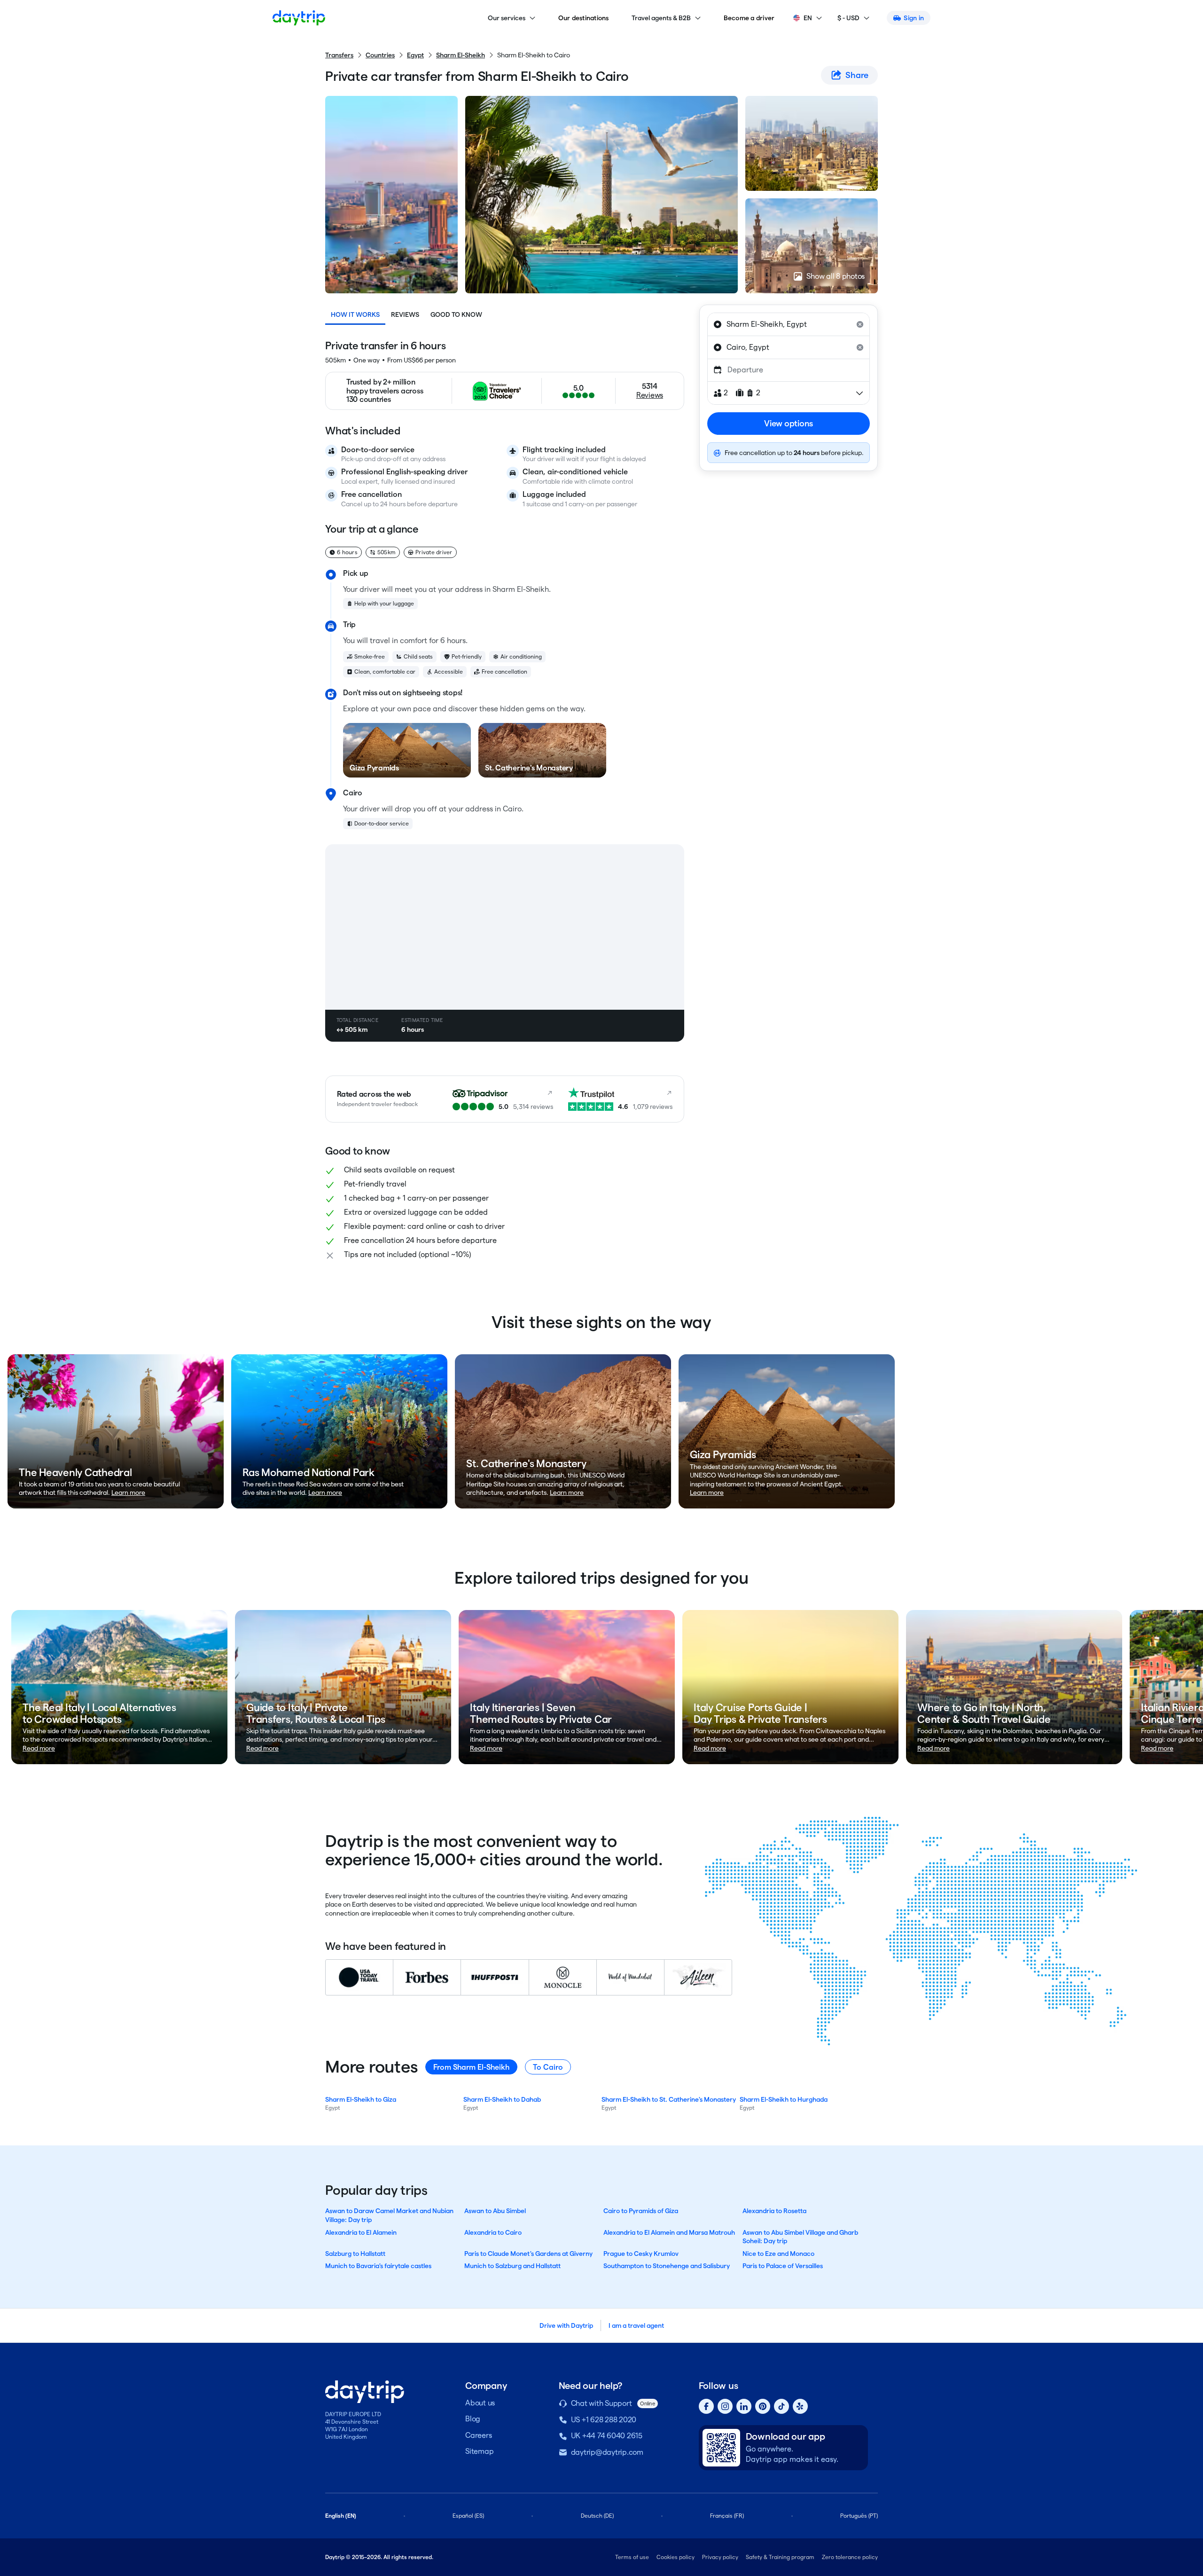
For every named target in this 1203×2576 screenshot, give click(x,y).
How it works (355, 314)
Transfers (339, 55)
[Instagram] (725, 2406)
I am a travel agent (636, 2325)
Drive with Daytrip (566, 2325)
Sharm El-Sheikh (461, 55)
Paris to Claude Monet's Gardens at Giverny (528, 2254)
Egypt (415, 55)
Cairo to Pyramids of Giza (641, 2211)
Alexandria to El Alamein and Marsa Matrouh (669, 2232)
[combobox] (789, 324)
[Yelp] (800, 2406)
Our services (507, 18)
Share (857, 75)
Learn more (128, 1492)
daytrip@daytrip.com (607, 2452)
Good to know (456, 314)
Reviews (405, 314)
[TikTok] (781, 2406)
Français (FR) (727, 2516)
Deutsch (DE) (597, 2516)
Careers (478, 2435)
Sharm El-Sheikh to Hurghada (784, 2099)
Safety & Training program (780, 2557)
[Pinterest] (763, 2406)
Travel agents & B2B (661, 18)
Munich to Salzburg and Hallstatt (512, 2266)
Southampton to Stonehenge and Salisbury (667, 2266)
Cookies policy (676, 2557)
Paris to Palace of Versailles (783, 2266)
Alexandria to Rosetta (774, 2211)
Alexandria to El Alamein (361, 2232)
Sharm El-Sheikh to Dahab (502, 2099)
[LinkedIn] (744, 2406)
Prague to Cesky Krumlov (641, 2254)
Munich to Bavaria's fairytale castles (378, 2266)
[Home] (299, 18)
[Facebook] (706, 2406)
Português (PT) (859, 2516)
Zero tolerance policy (850, 2557)
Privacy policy (720, 2557)
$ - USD (848, 18)
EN (808, 18)
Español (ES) (468, 2516)
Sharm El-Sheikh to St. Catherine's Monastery (669, 2099)
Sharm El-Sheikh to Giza (361, 2099)
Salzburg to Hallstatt (355, 2254)
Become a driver (749, 18)
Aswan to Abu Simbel (495, 2211)
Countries (380, 55)
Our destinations (584, 18)
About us (480, 2403)
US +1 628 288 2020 (604, 2420)
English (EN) (341, 2516)
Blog (473, 2419)
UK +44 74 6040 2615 (607, 2436)
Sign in (914, 18)
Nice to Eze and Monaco (778, 2254)
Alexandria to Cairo (493, 2232)
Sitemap (479, 2451)
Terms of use (632, 2557)
